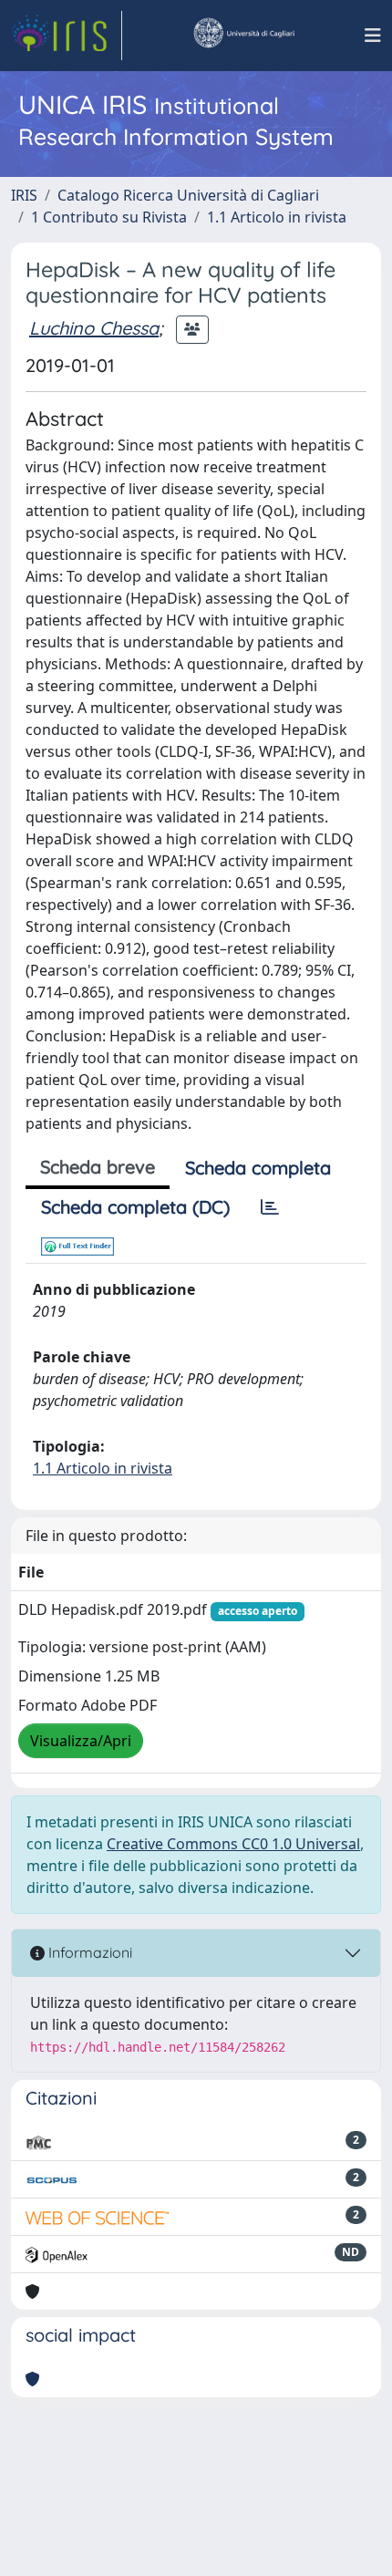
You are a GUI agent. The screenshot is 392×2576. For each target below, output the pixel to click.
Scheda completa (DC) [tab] (135, 1207)
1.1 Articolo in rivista (277, 217)
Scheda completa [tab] (258, 1168)
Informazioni (88, 1952)
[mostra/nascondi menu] (373, 36)
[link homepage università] (243, 36)
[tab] (270, 1207)
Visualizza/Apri (81, 1741)
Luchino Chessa (94, 328)
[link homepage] (67, 36)
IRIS (24, 195)
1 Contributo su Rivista (109, 217)
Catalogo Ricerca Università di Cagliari (188, 195)
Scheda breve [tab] (98, 1167)
